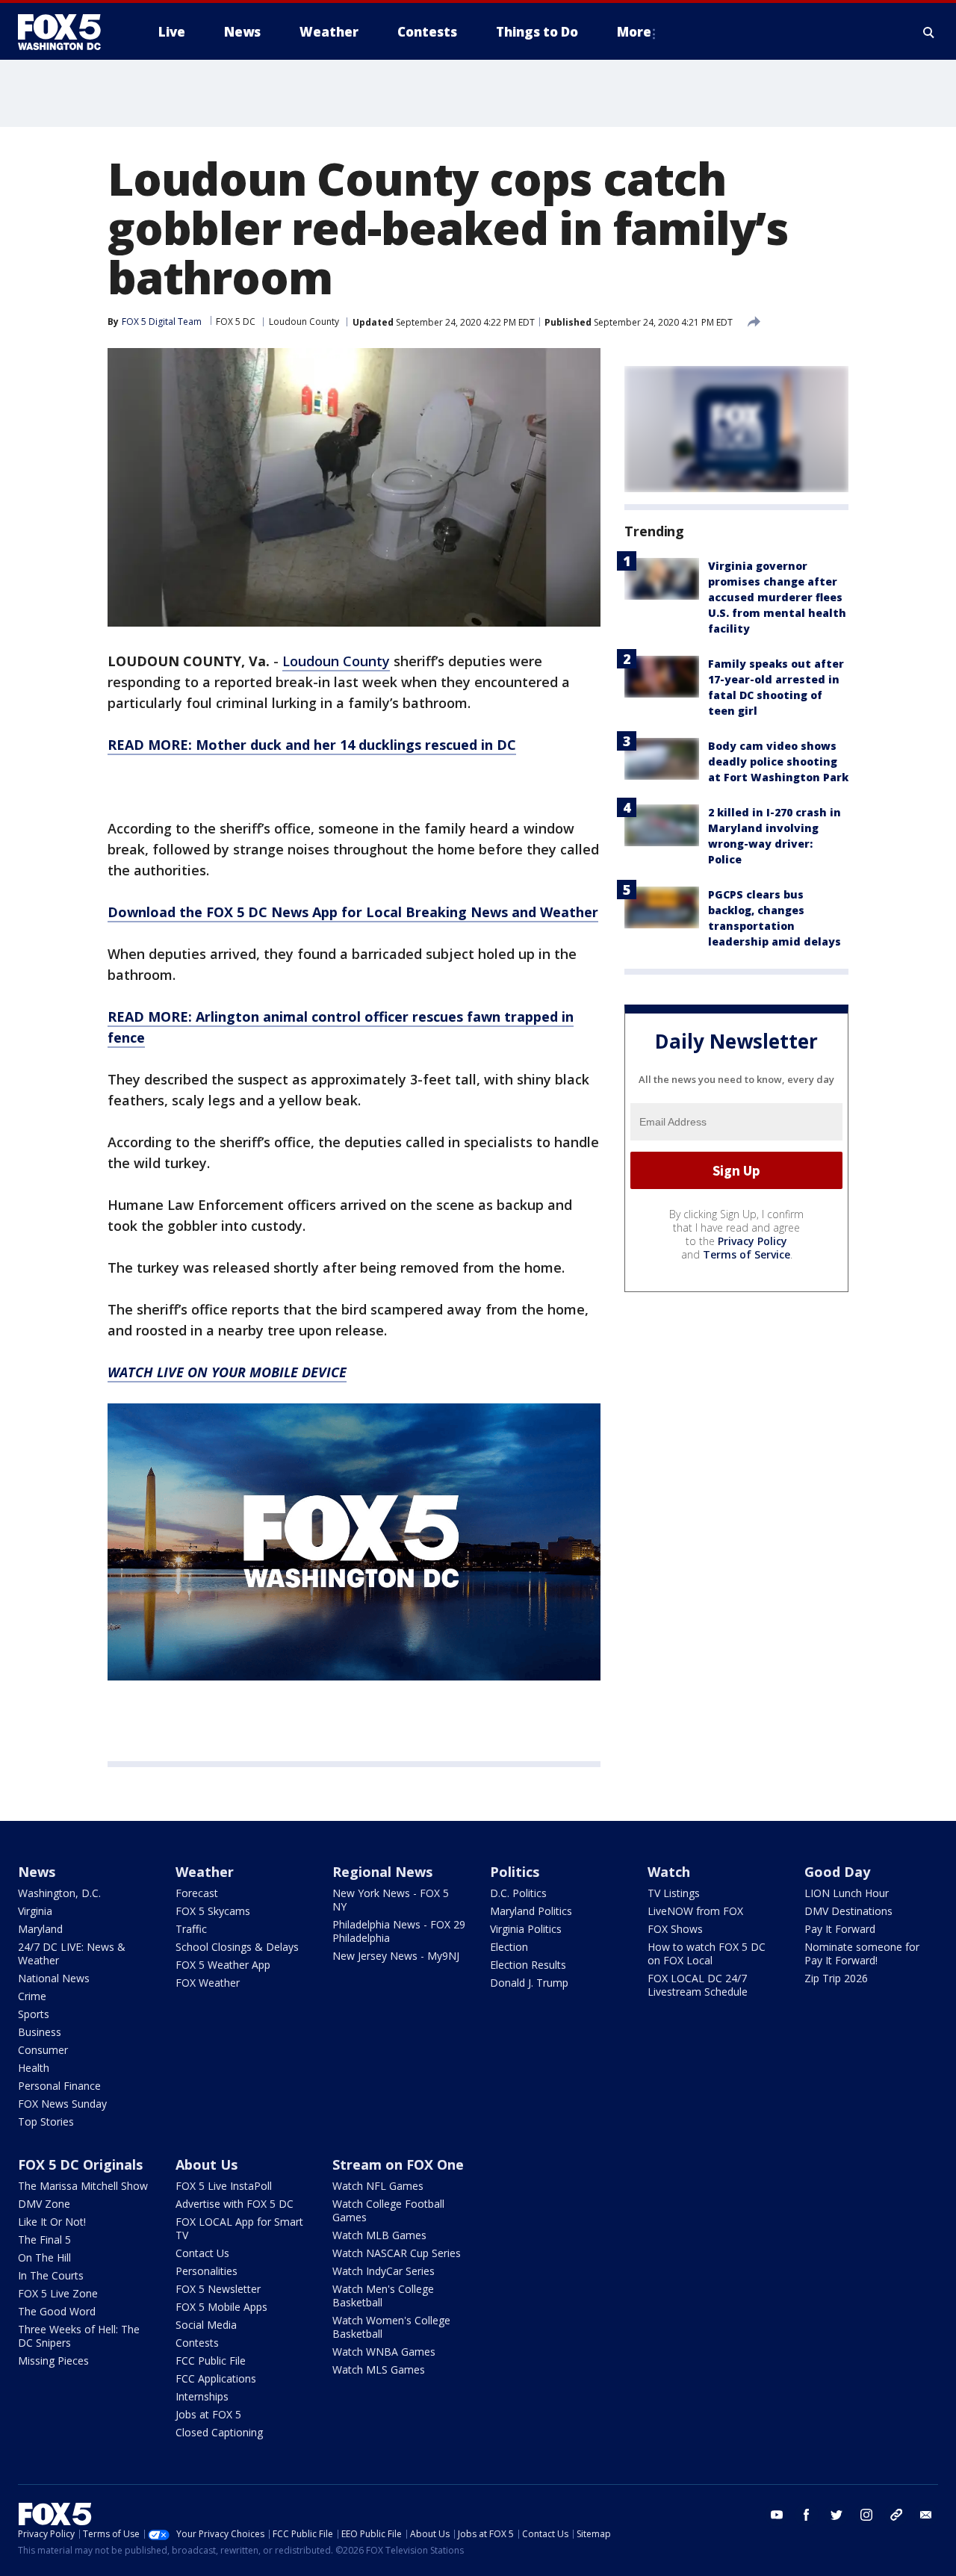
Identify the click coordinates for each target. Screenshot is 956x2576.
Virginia (35, 1911)
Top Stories (46, 2122)
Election (509, 1947)
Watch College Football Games (388, 2210)
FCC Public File (211, 2361)
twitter (836, 2515)
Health (34, 2068)
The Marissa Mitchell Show (83, 2186)
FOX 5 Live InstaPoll (224, 2186)
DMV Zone (44, 2204)
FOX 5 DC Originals (80, 2164)
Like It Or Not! (52, 2222)
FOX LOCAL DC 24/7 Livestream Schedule (698, 1985)
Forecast (197, 1893)
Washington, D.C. (59, 1893)
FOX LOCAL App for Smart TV (239, 2228)
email (926, 2515)
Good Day (837, 1872)
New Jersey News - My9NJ (396, 1956)
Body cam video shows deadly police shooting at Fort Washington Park (778, 761)
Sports (34, 2014)
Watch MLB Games (379, 2235)
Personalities (207, 2271)
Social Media (206, 2325)
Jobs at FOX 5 (208, 2414)
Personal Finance (59, 2086)
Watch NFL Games (378, 2186)
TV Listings (674, 1893)
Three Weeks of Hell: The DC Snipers (79, 2336)
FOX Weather (208, 1983)
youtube (777, 2515)
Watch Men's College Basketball (383, 2296)
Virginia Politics (526, 1929)
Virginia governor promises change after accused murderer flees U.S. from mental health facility (777, 597)
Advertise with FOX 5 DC (235, 2204)
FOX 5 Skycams (213, 1911)
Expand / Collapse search (929, 32)
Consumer (43, 2050)
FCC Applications (216, 2378)
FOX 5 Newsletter (218, 2289)
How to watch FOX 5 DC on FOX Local (707, 1953)
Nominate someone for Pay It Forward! (862, 1953)
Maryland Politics (531, 1911)
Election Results (528, 1965)
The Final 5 (44, 2240)
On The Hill (44, 2257)
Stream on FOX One (398, 2164)
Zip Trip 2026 (836, 1978)
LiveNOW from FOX (695, 1911)
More (634, 32)
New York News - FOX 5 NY (391, 1900)
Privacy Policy (752, 1242)
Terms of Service (747, 1255)
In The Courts (51, 2275)
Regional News (382, 1872)
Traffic (191, 1929)
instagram (866, 2515)
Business (40, 2032)
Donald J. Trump (529, 1983)
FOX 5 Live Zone (58, 2293)
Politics (515, 1872)
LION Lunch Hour (847, 1893)
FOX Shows (675, 1929)
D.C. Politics (518, 1893)
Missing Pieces (53, 2361)
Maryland (40, 1929)
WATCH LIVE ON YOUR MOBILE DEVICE (227, 1372)
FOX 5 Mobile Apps (221, 2307)
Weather (205, 1872)
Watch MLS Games (379, 2369)
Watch (669, 1872)
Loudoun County (304, 322)
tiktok (896, 2515)
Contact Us (202, 2253)
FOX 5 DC (236, 322)
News (37, 1872)
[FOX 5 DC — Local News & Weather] (67, 32)
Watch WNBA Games (384, 2352)
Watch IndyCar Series (384, 2271)
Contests (197, 2343)
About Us (207, 2164)
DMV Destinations (848, 1911)
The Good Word (57, 2311)
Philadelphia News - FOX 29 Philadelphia (399, 1931)
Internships (202, 2396)
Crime (32, 1996)
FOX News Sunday (62, 2104)
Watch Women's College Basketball (391, 2327)
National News (54, 1978)
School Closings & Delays (237, 1947)
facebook (807, 2515)
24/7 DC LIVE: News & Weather (72, 1953)
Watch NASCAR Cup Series (397, 2253)
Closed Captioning (219, 2432)
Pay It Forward (840, 1929)
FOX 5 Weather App (223, 1965)
